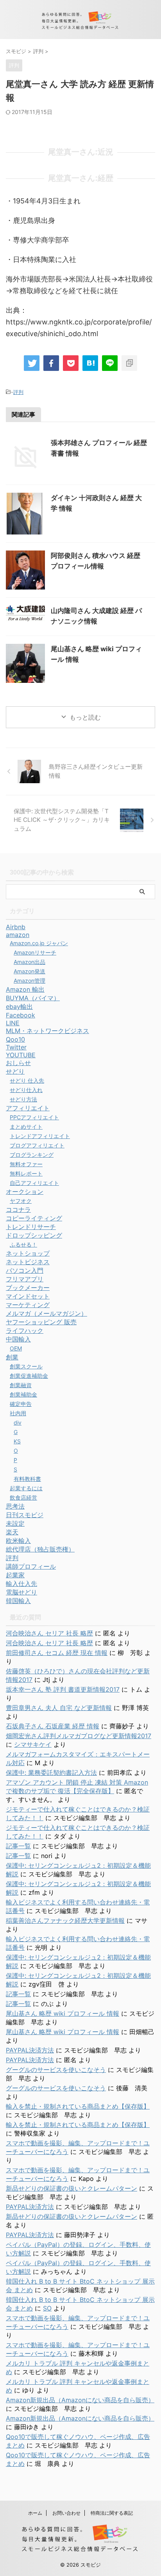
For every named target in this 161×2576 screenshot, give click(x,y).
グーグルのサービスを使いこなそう (56, 2070)
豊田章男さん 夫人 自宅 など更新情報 (59, 1708)
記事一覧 (18, 1846)
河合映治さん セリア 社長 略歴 (49, 1633)
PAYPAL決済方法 (30, 2050)
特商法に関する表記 (112, 2513)
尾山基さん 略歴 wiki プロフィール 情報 (63, 2013)
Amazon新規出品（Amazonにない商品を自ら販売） (80, 2400)
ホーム (35, 2513)
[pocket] (71, 363)
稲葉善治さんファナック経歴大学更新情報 (65, 1920)
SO (47, 2308)
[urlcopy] (129, 363)
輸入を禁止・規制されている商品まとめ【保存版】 (78, 2106)
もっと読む (85, 717)
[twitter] (32, 363)
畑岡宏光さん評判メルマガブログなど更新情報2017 (79, 1736)
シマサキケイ (33, 1744)
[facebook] (51, 363)
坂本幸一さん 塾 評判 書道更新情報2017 (63, 1689)
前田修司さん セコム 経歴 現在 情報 (57, 1653)
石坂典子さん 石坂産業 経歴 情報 (53, 1726)
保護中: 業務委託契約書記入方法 (51, 1773)
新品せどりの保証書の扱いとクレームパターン (72, 2188)
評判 (18, 392)
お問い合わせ (66, 2513)
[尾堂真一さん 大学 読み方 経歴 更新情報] (90, 363)
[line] (110, 363)
